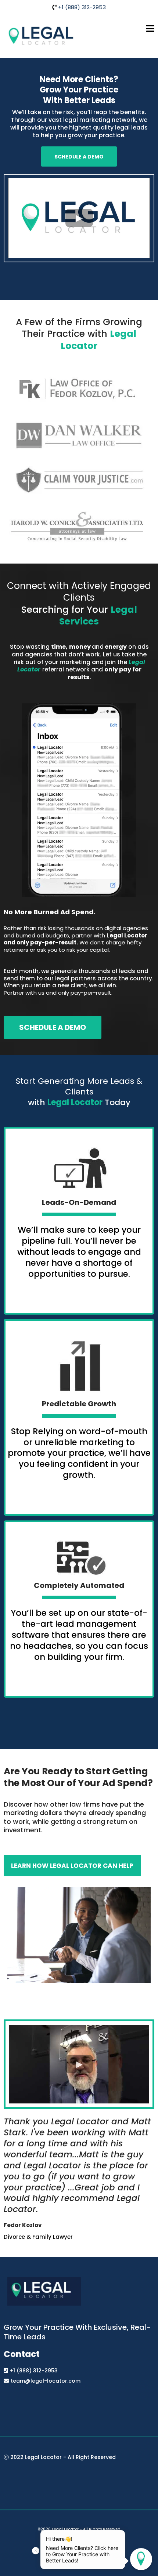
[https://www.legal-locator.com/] (41, 36)
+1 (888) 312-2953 (82, 7)
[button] (150, 30)
